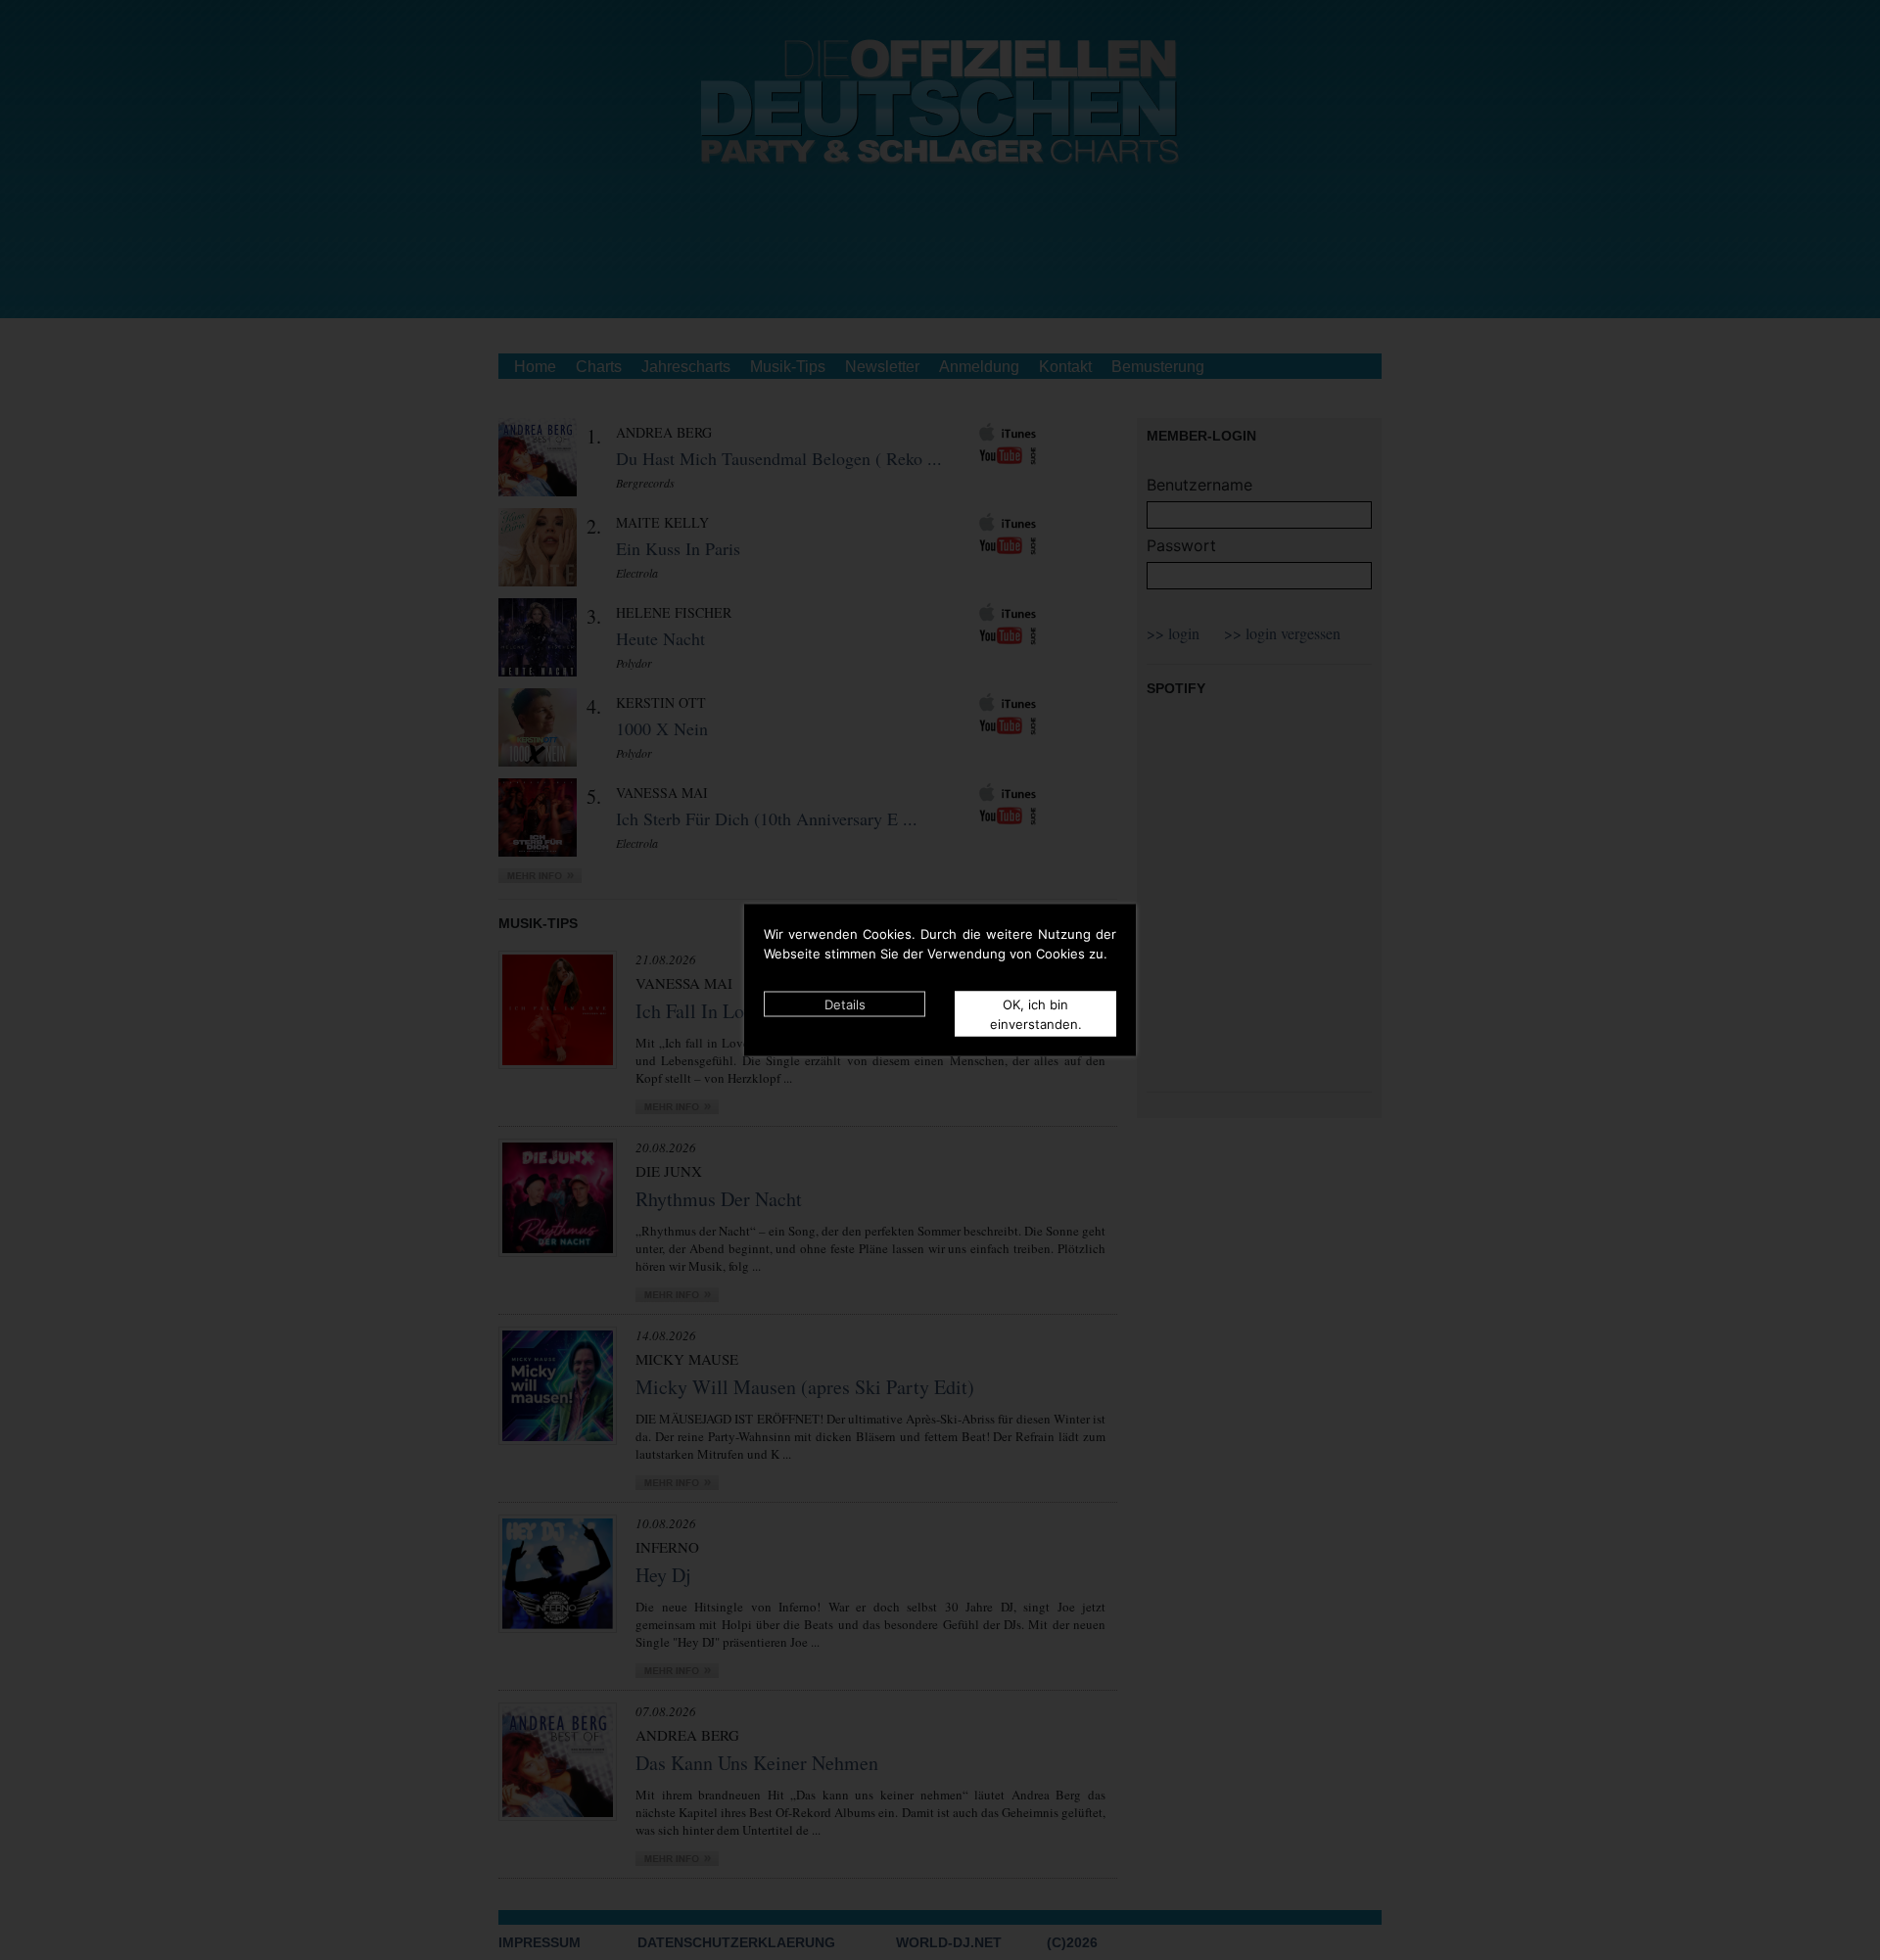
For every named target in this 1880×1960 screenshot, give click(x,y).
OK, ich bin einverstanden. (1036, 1014)
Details (845, 1004)
